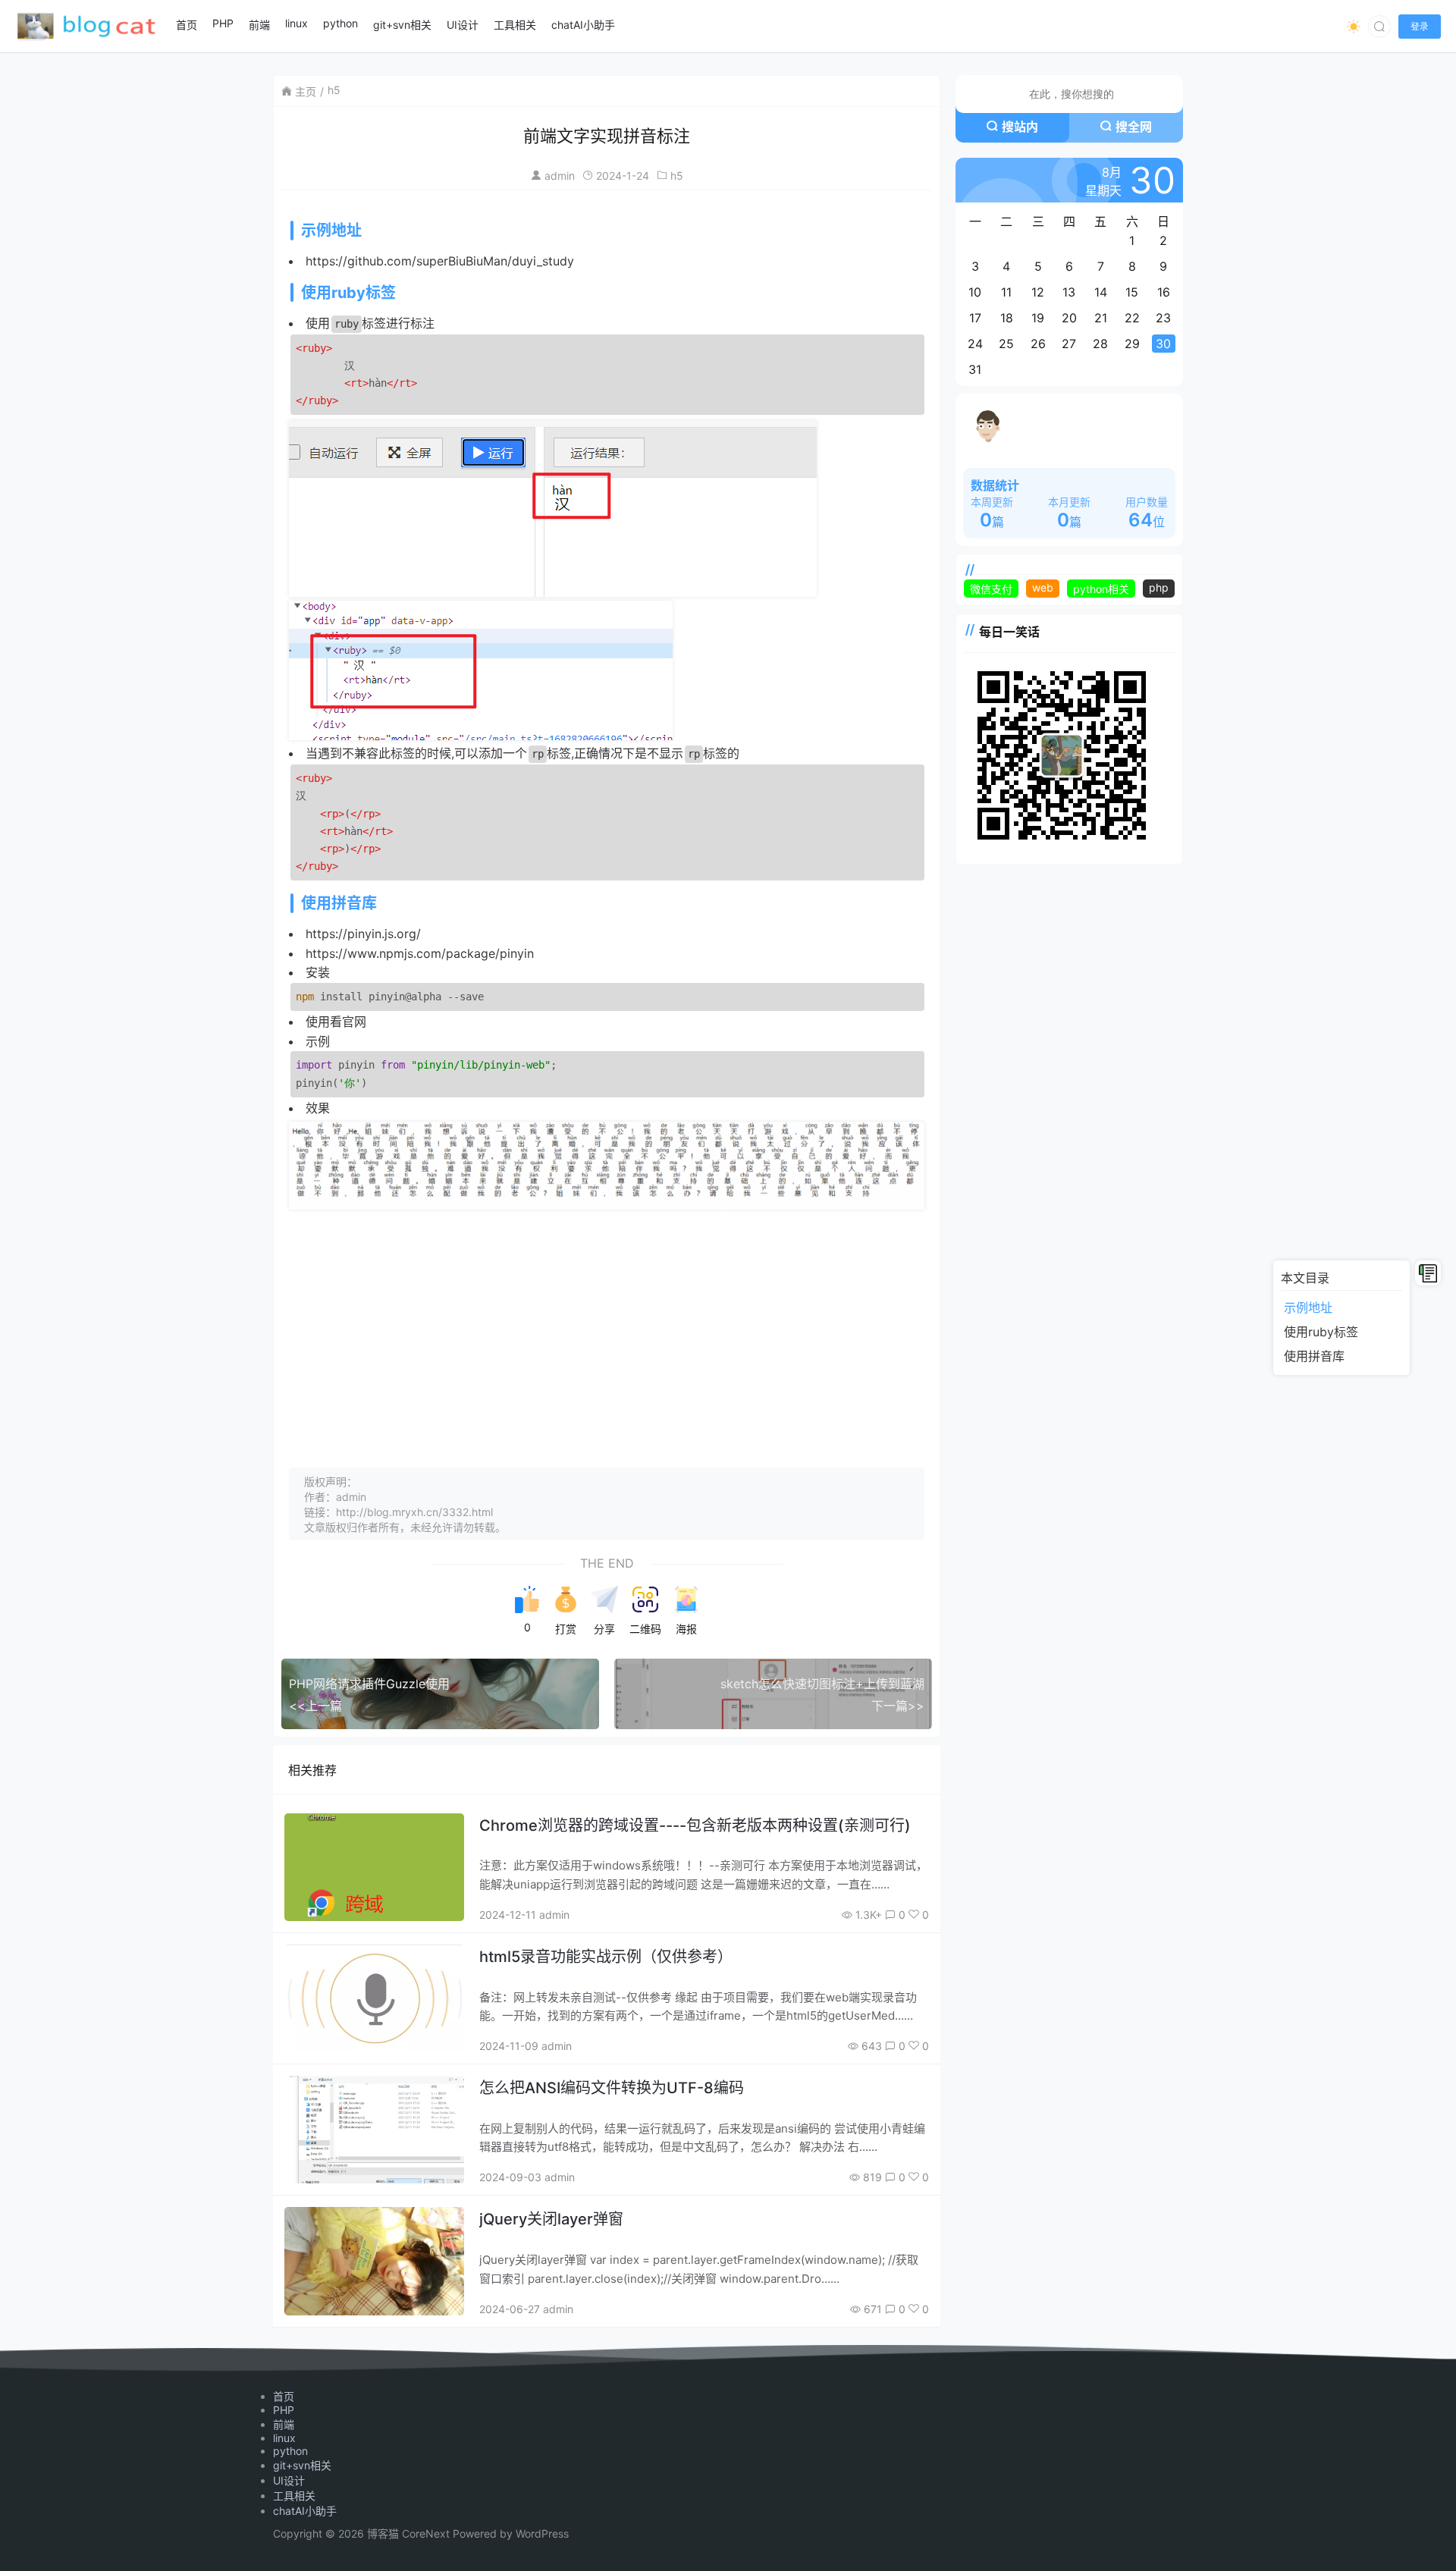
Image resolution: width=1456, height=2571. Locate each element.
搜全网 (1134, 127)
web (1043, 587)
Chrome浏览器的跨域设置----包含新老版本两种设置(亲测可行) (695, 1825)
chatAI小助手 (305, 2511)
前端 (284, 2424)
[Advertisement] (607, 1323)
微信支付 (991, 589)
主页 (306, 91)
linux (284, 2438)
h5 (334, 90)
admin (560, 176)
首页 (284, 2396)
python (290, 2451)
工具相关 (294, 2496)
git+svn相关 (302, 2465)
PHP (284, 2410)
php (1159, 587)
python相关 (1101, 589)
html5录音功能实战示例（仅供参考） (606, 1957)
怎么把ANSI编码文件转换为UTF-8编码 (612, 2088)
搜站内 (1020, 127)
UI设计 (289, 2480)
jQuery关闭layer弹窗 (551, 2219)
